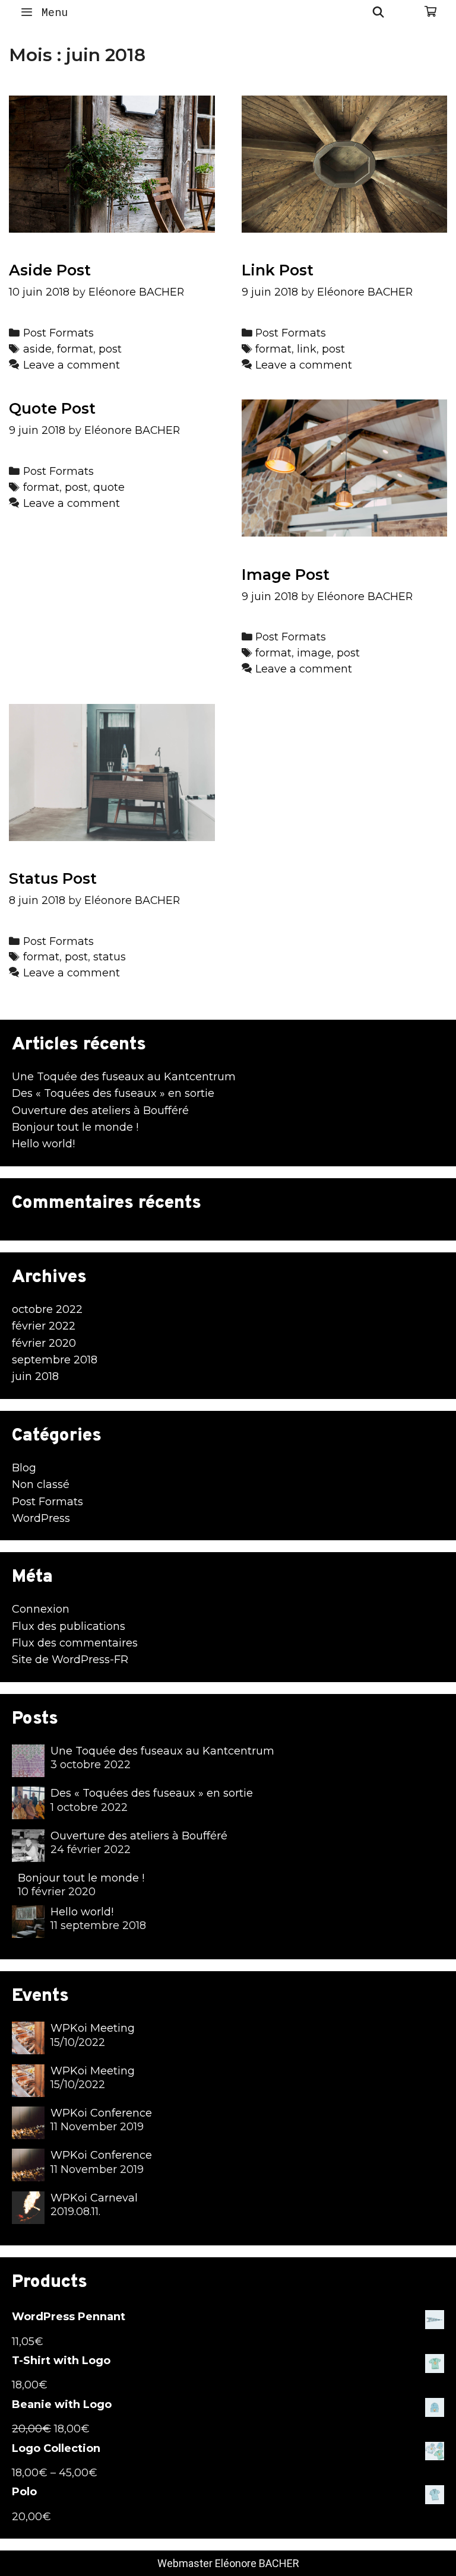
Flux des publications (69, 1626)
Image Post (286, 575)
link (307, 349)
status (110, 957)
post (110, 349)
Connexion (41, 1609)
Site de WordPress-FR (70, 1660)
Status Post (53, 878)
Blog (24, 1468)
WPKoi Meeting (93, 2028)
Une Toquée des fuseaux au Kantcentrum (124, 1077)
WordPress (41, 1518)
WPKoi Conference (101, 2113)
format (75, 349)
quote (109, 487)
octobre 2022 (47, 1309)
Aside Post (50, 270)
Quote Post (52, 408)
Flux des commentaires (75, 1643)
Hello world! (43, 1144)
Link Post (278, 270)
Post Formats (58, 333)
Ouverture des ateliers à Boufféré (100, 1111)
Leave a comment (72, 365)
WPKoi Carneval (94, 2198)
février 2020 (44, 1343)
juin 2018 (35, 1376)
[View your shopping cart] (430, 12)
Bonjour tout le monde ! (75, 1127)
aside (37, 349)
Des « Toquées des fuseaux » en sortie (113, 1093)
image (314, 653)
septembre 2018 (55, 1360)
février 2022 (44, 1326)
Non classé (41, 1484)
